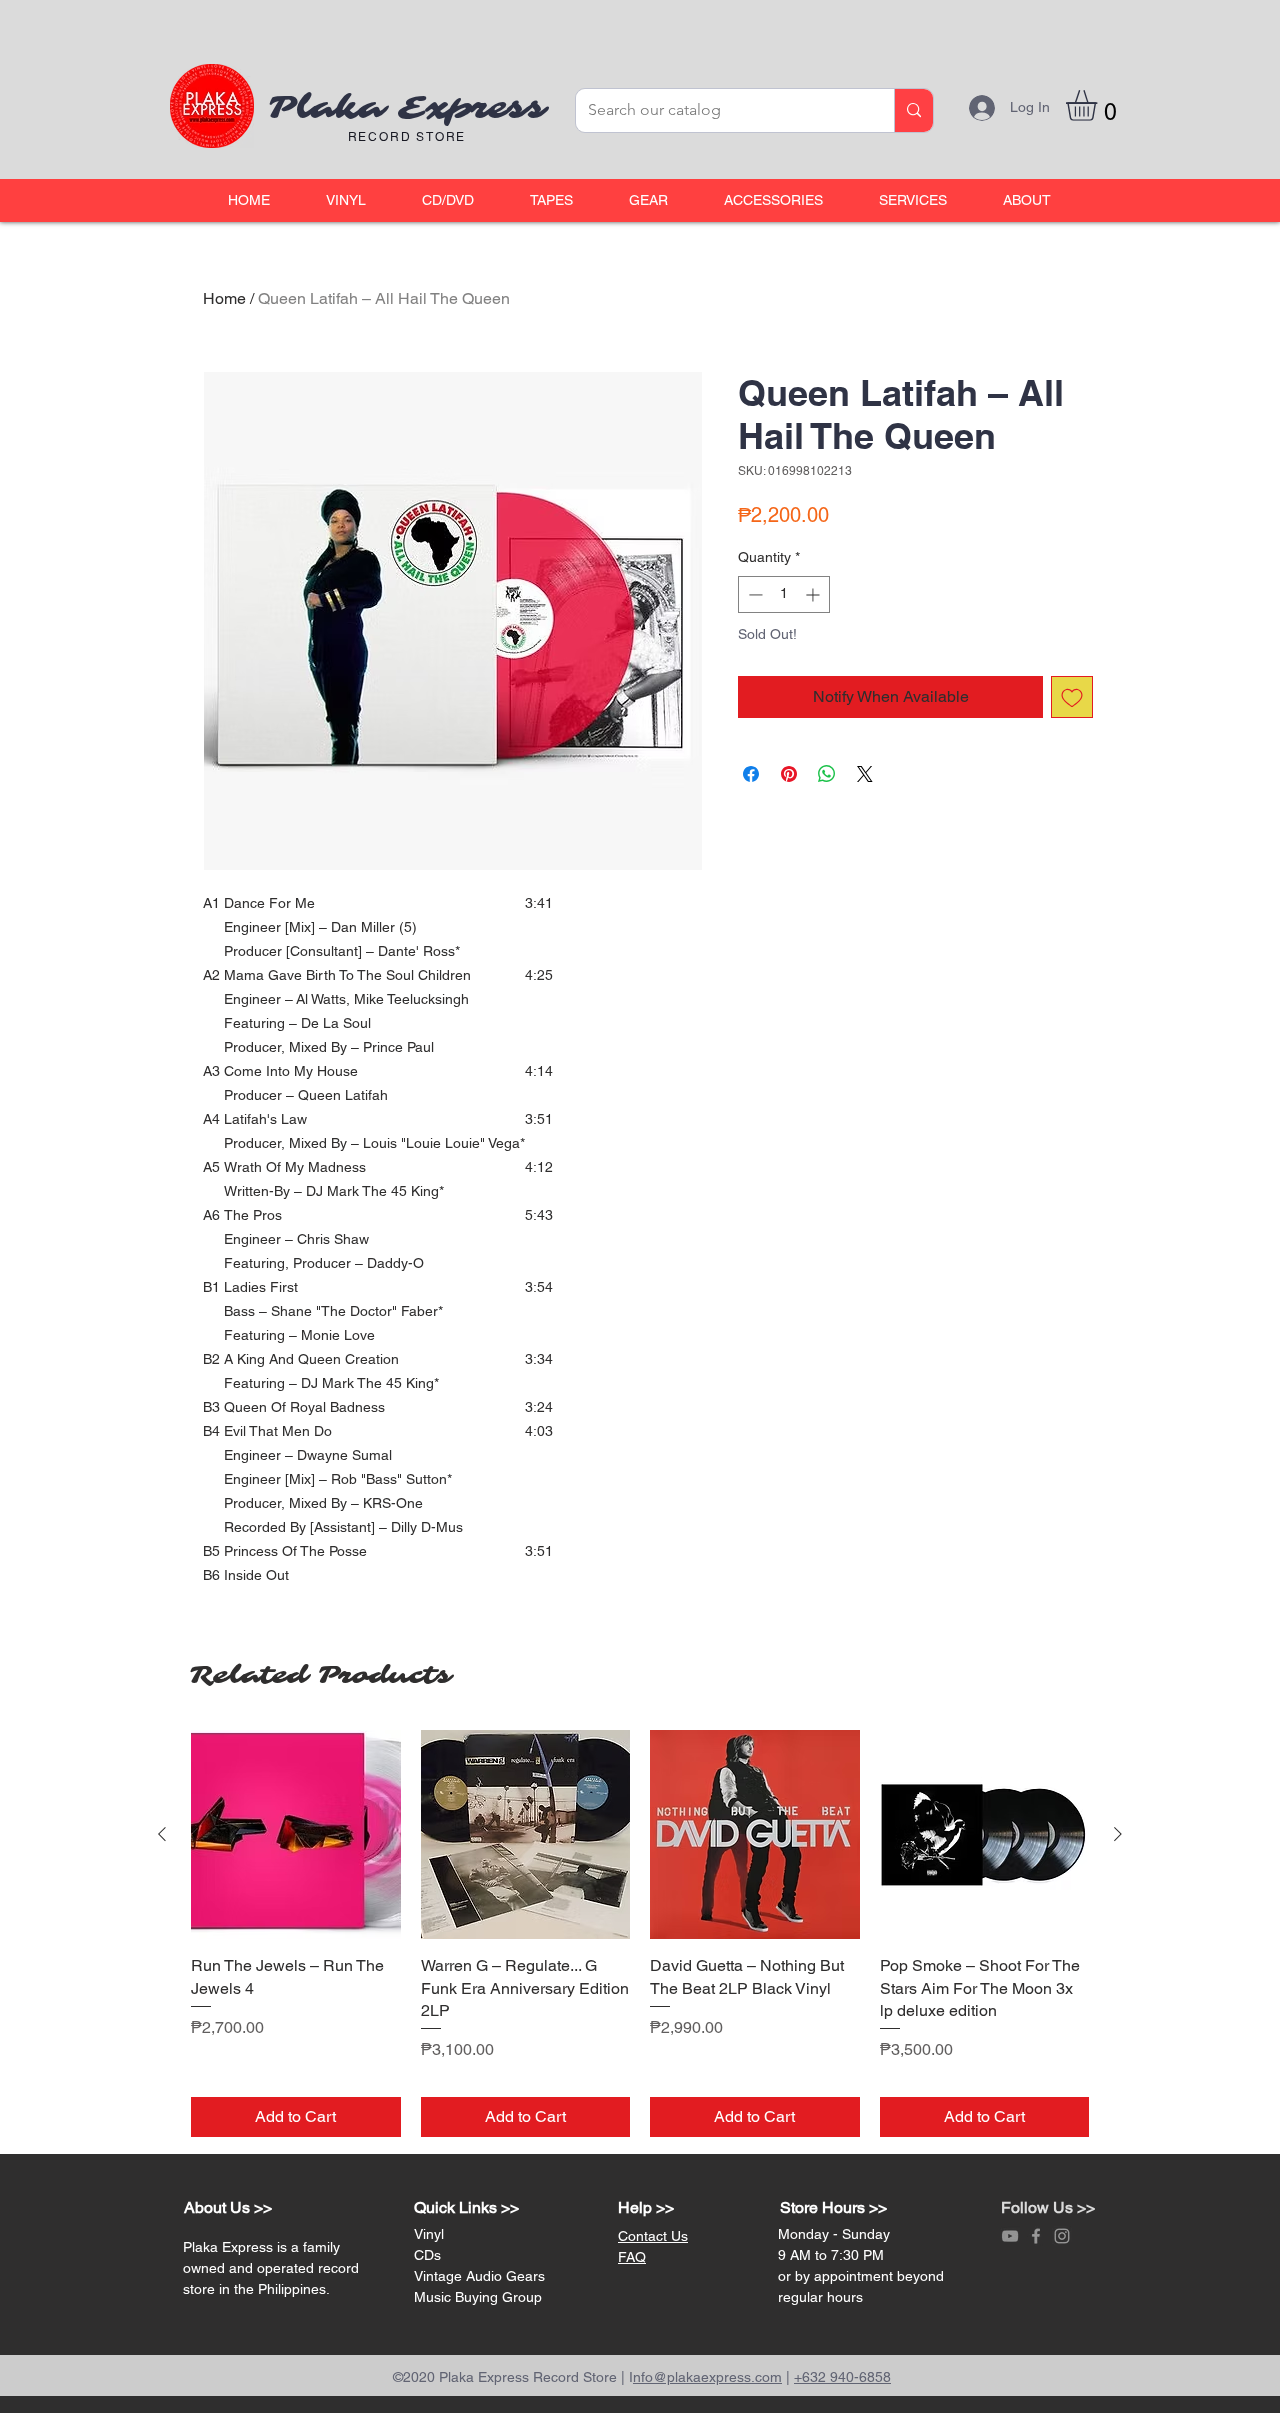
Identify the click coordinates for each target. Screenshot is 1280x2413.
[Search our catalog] (913, 110)
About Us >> (228, 2207)
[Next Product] (1118, 1834)
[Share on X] (865, 774)
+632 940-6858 (842, 2377)
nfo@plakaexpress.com (707, 2377)
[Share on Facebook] (751, 774)
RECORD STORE (407, 137)
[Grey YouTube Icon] (1010, 2236)
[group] (640, 1933)
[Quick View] (296, 1835)
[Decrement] (753, 594)
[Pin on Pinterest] (789, 774)
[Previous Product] (162, 1834)
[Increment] (814, 594)
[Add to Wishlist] (1072, 697)
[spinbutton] (784, 594)
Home (224, 298)
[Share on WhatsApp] (827, 774)
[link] (1099, 105)
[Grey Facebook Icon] (1036, 2236)
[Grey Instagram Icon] (1062, 2236)
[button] (346, 200)
